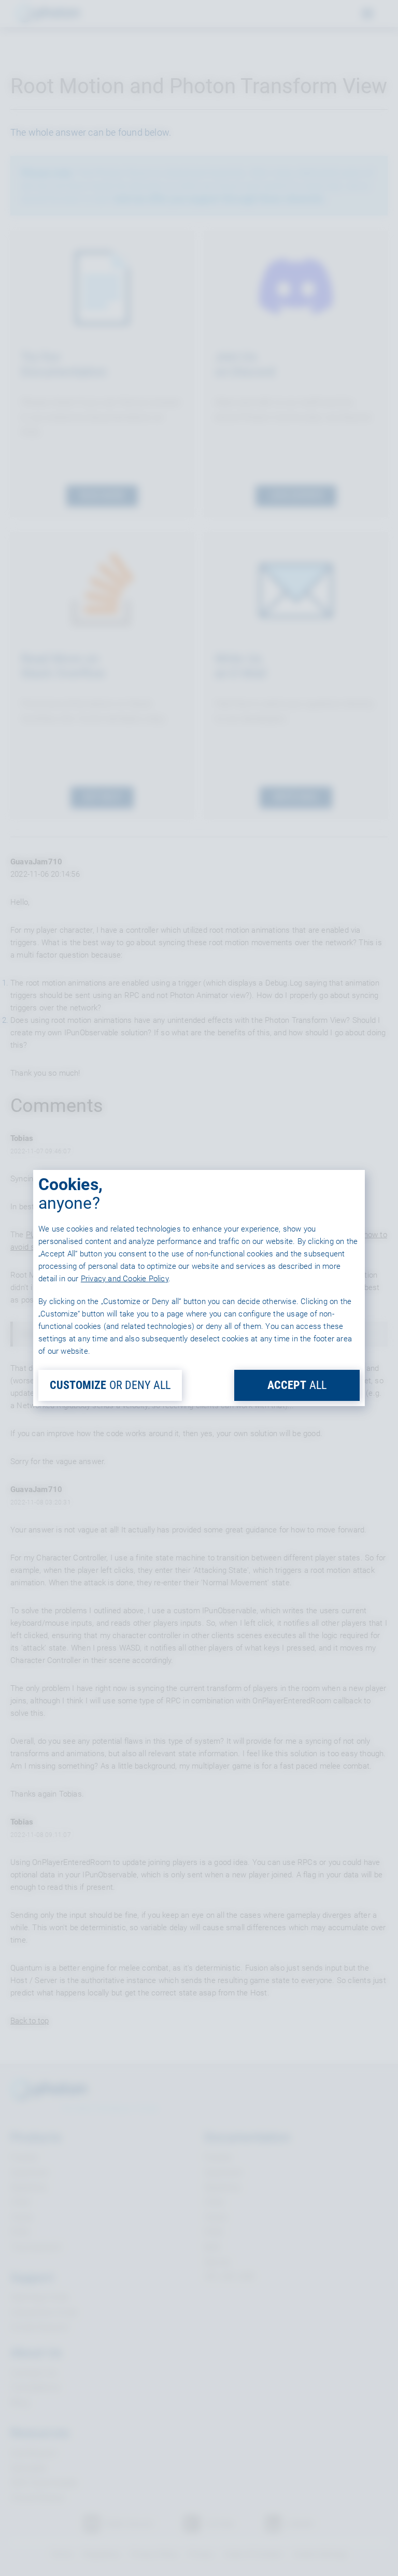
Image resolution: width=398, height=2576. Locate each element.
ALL (297, 1385)
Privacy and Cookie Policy (125, 1279)
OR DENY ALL (110, 1385)
